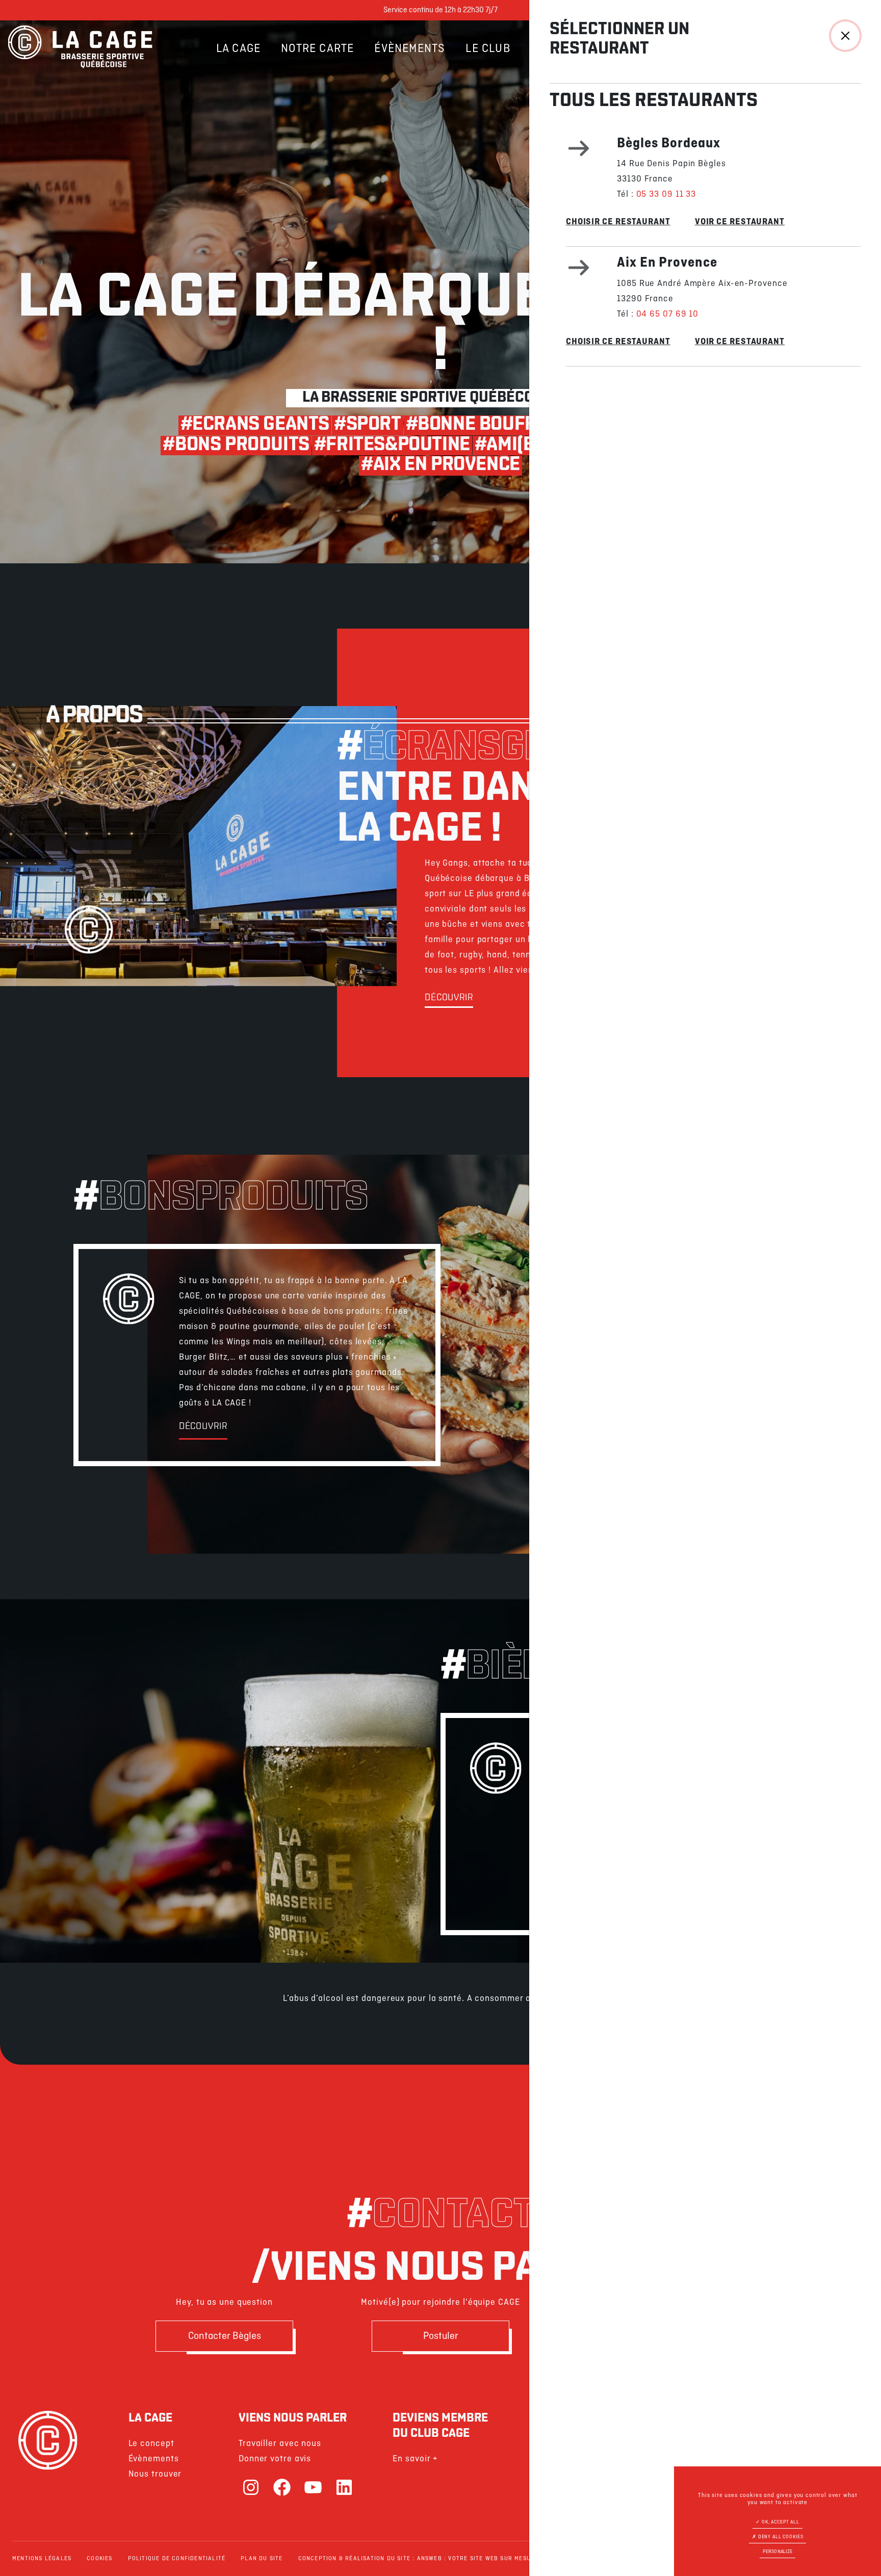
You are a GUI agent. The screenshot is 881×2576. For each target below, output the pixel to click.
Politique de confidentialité (177, 2559)
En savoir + (415, 2459)
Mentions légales (42, 2559)
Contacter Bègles (225, 2336)
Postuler (441, 2336)
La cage (238, 49)
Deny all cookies (780, 2537)
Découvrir (449, 998)
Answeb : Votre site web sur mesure (478, 2559)
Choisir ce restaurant (618, 222)
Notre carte (317, 49)
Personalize (778, 2552)
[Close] (845, 36)
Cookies (99, 2559)
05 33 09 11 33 (666, 194)
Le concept (151, 2444)
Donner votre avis (275, 2459)
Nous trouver (155, 2474)
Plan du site (262, 2559)
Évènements (410, 49)
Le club (488, 49)
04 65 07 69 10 (668, 314)
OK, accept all (780, 2522)
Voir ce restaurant (740, 222)
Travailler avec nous (280, 2444)
